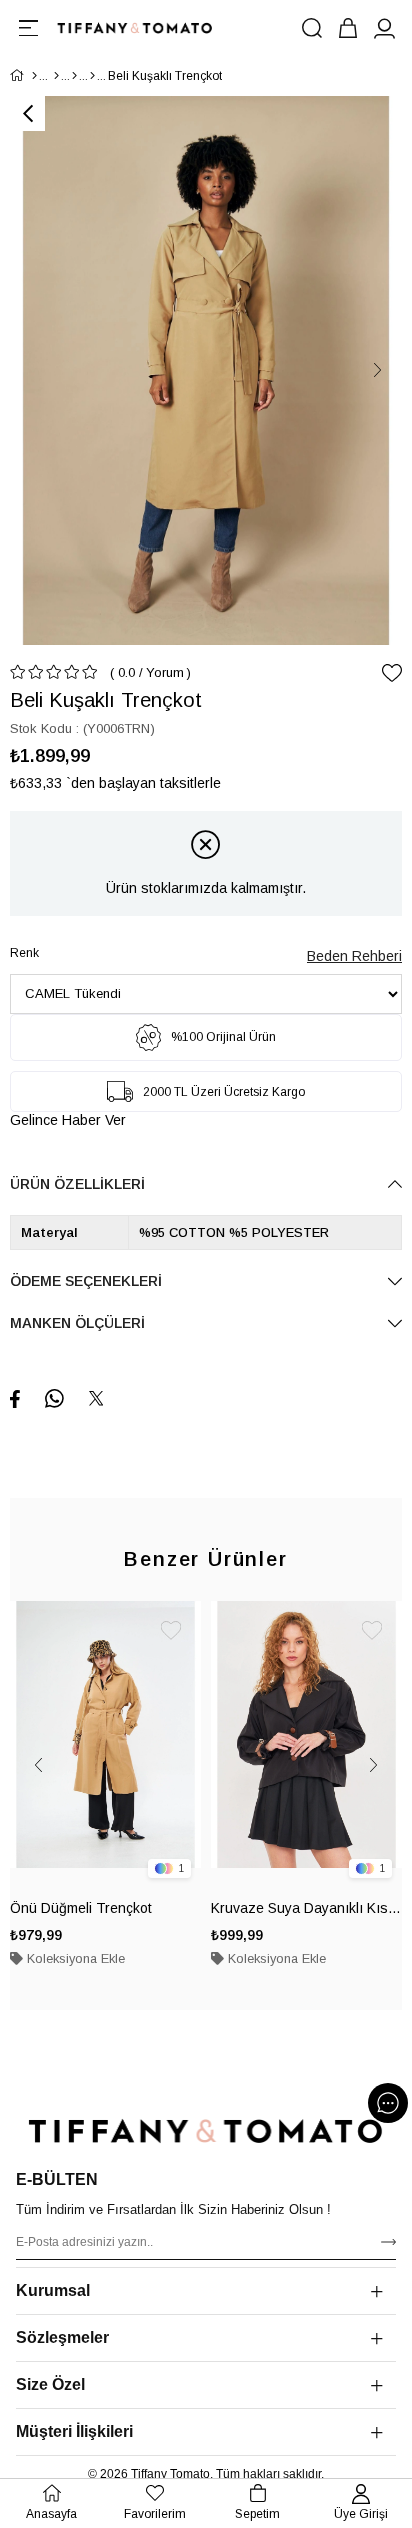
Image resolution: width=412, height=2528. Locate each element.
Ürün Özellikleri (77, 1184)
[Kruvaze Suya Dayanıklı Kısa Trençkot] (306, 1744)
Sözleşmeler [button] (62, 2337)
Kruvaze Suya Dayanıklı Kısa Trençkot (306, 1908)
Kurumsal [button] (53, 2290)
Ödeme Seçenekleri (86, 1281)
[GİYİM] (56, 76)
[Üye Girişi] (384, 28)
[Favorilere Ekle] (392, 673)
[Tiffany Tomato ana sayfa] (206, 2131)
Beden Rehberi (354, 956)
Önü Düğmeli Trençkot (81, 1908)
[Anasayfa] (34, 76)
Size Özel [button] (50, 2384)
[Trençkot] (92, 76)
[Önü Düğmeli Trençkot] (105, 1744)
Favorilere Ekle (171, 1631)
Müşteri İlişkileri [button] (74, 2431)
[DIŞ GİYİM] (74, 76)
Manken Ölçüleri (77, 1323)
